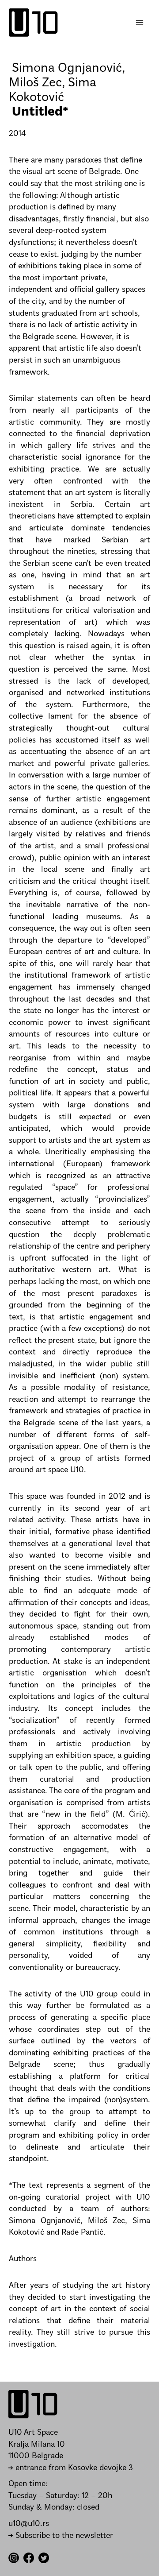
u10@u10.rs (29, 2524)
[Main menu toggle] (140, 23)
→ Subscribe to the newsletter (61, 2536)
